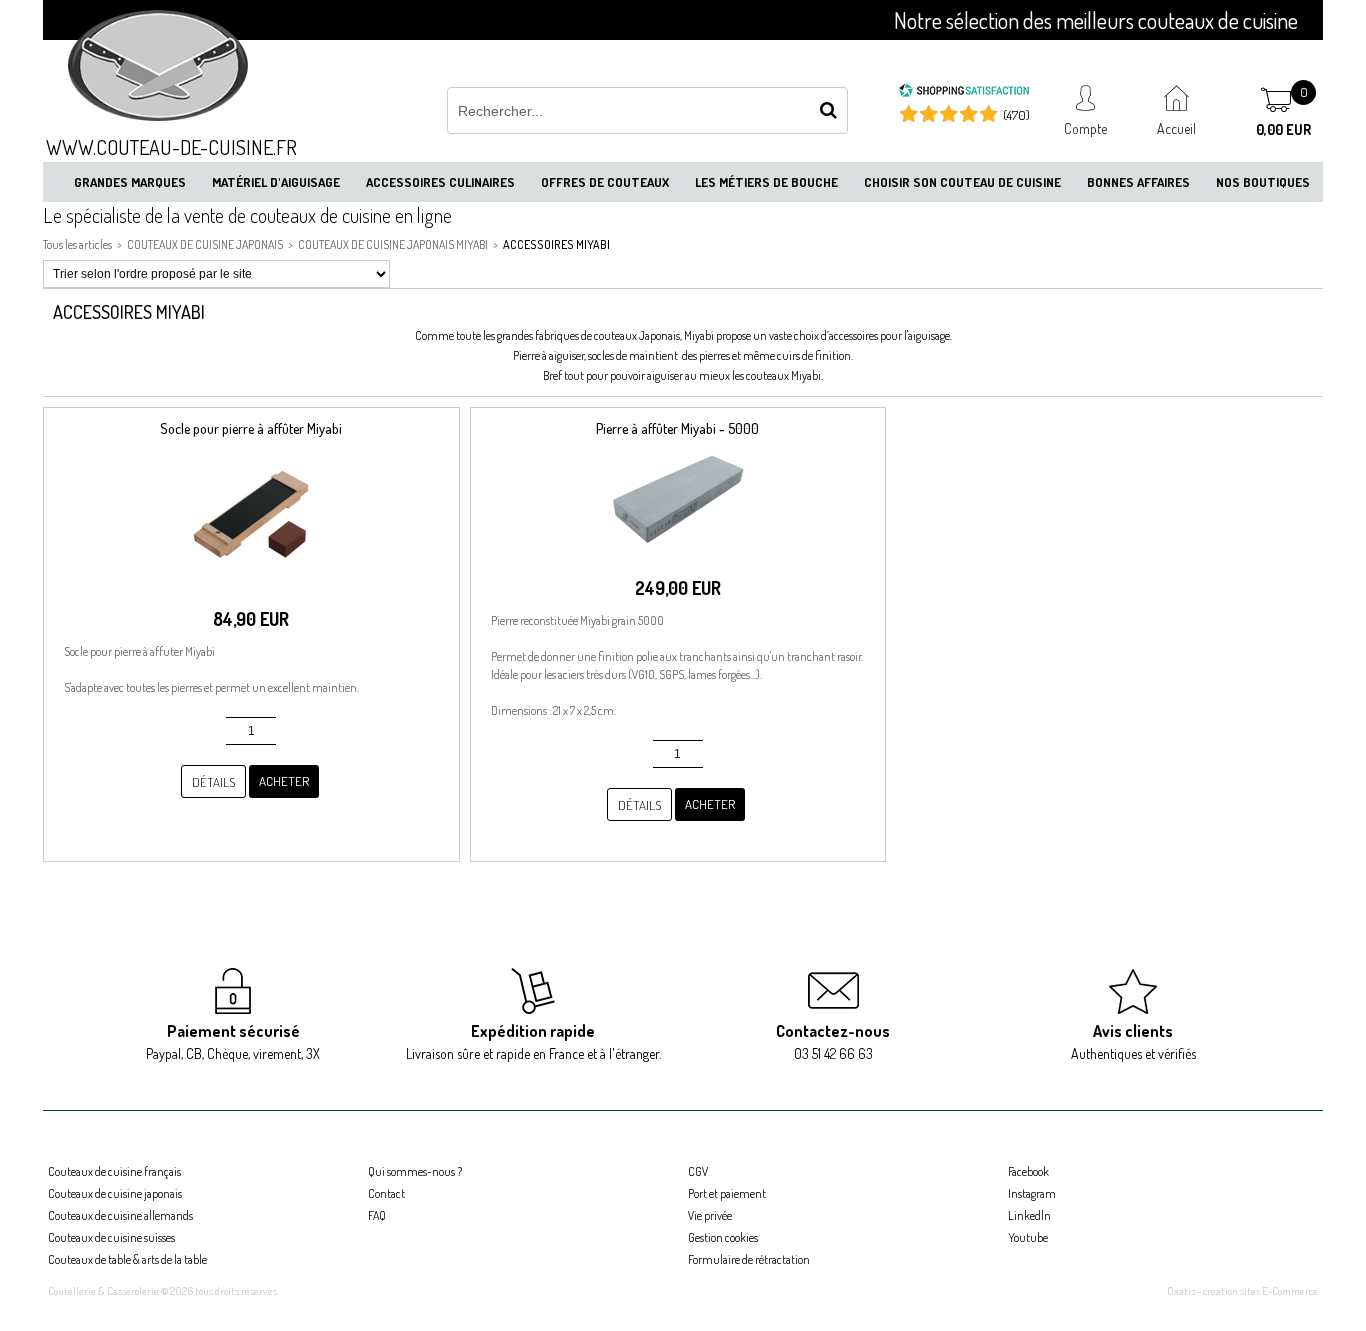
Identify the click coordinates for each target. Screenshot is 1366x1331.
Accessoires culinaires (440, 182)
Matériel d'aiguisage (276, 182)
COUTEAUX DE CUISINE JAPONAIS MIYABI (393, 244)
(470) (1016, 115)
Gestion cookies (723, 1237)
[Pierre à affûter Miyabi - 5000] (678, 554)
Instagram (1032, 1193)
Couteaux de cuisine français (114, 1171)
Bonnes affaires (1138, 182)
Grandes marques (130, 182)
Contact (386, 1193)
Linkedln (1029, 1215)
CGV (698, 1171)
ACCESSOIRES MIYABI (556, 244)
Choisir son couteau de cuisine (962, 182)
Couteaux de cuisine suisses (111, 1237)
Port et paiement (727, 1193)
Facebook (1028, 1171)
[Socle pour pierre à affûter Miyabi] (251, 585)
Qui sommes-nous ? (415, 1171)
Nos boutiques (1263, 182)
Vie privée (710, 1215)
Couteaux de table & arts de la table (127, 1259)
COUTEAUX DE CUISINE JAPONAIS (205, 244)
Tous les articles (77, 244)
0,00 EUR (1283, 129)
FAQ (377, 1215)
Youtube (1028, 1237)
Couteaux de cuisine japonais (115, 1193)
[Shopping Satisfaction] (964, 93)
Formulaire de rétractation (749, 1259)
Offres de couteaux (605, 182)
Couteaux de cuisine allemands (120, 1215)
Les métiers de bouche (766, 182)
